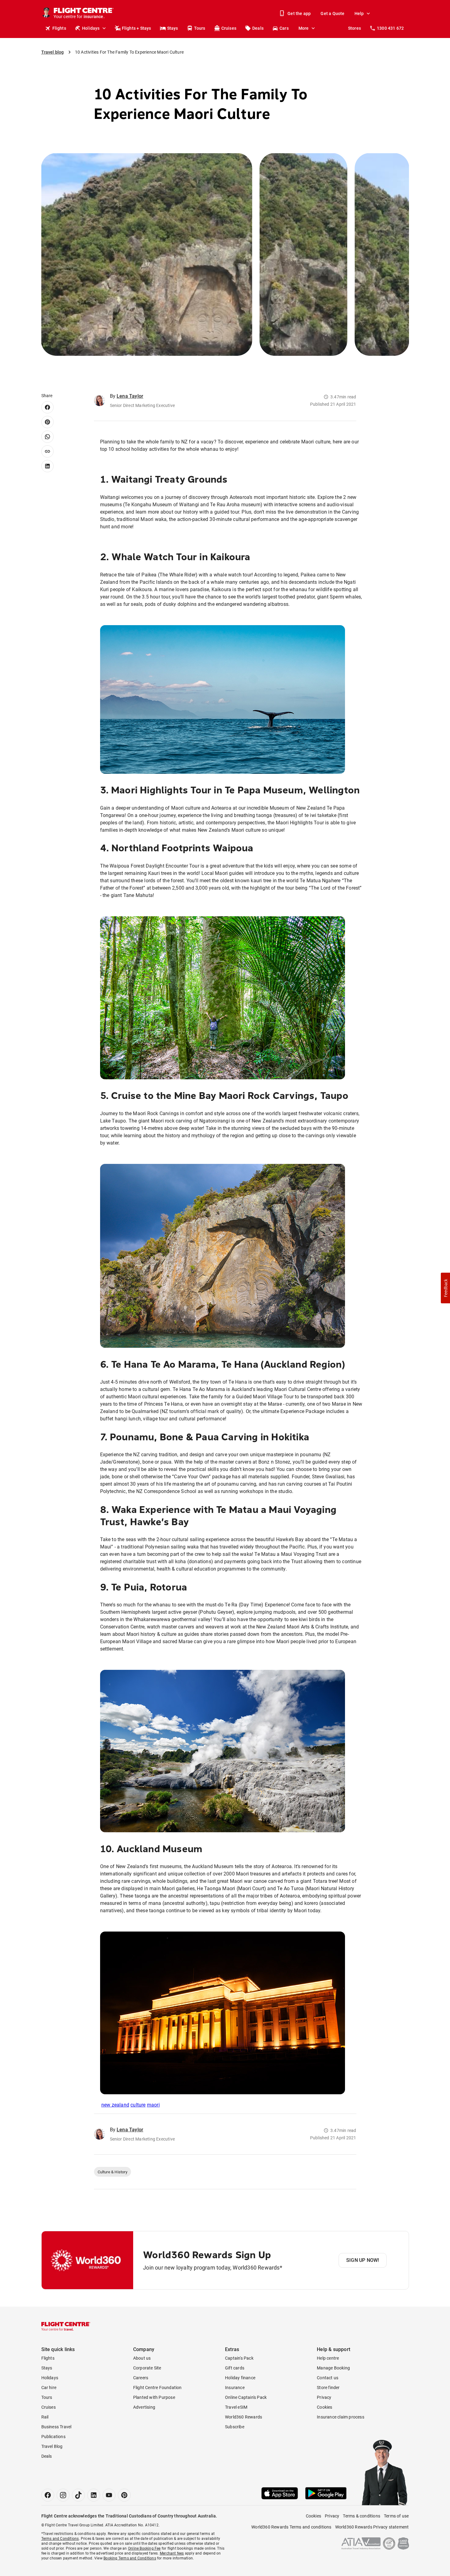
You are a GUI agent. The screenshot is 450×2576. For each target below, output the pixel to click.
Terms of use (396, 2516)
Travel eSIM (236, 2407)
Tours (200, 28)
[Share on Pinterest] (47, 422)
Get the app (299, 13)
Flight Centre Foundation (157, 2388)
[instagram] (63, 2495)
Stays (173, 28)
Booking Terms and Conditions (130, 2558)
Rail (45, 2417)
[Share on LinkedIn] (47, 466)
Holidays (91, 28)
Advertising (144, 2407)
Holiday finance (240, 2378)
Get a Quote (332, 13)
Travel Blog (52, 2446)
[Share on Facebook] (47, 407)
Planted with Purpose (154, 2397)
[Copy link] (47, 451)
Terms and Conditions (60, 2539)
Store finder (328, 2388)
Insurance (235, 2388)
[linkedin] (94, 2495)
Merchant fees (172, 2553)
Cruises (229, 28)
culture (138, 2105)
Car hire (49, 2388)
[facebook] (48, 2495)
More (304, 28)
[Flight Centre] (66, 2326)
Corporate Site (147, 2368)
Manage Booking (333, 2368)
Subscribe (235, 2427)
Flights (59, 28)
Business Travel (56, 2427)
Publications (53, 2437)
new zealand (115, 2105)
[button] (445, 1288)
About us (142, 2358)
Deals (258, 28)
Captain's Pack (239, 2358)
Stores (354, 28)
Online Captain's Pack (246, 2397)
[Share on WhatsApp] (47, 437)
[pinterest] (124, 2495)
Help (359, 13)
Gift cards (235, 2368)
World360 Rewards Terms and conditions (291, 2527)
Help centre (328, 2358)
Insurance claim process (341, 2417)
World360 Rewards (244, 2417)
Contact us (328, 2378)
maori (153, 2105)
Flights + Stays (137, 28)
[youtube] (109, 2495)
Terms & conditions (362, 2516)
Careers (141, 2378)
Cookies (324, 2407)
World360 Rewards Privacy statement (372, 2527)
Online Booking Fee (144, 2548)
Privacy (324, 2397)
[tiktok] (78, 2495)
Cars (284, 28)
